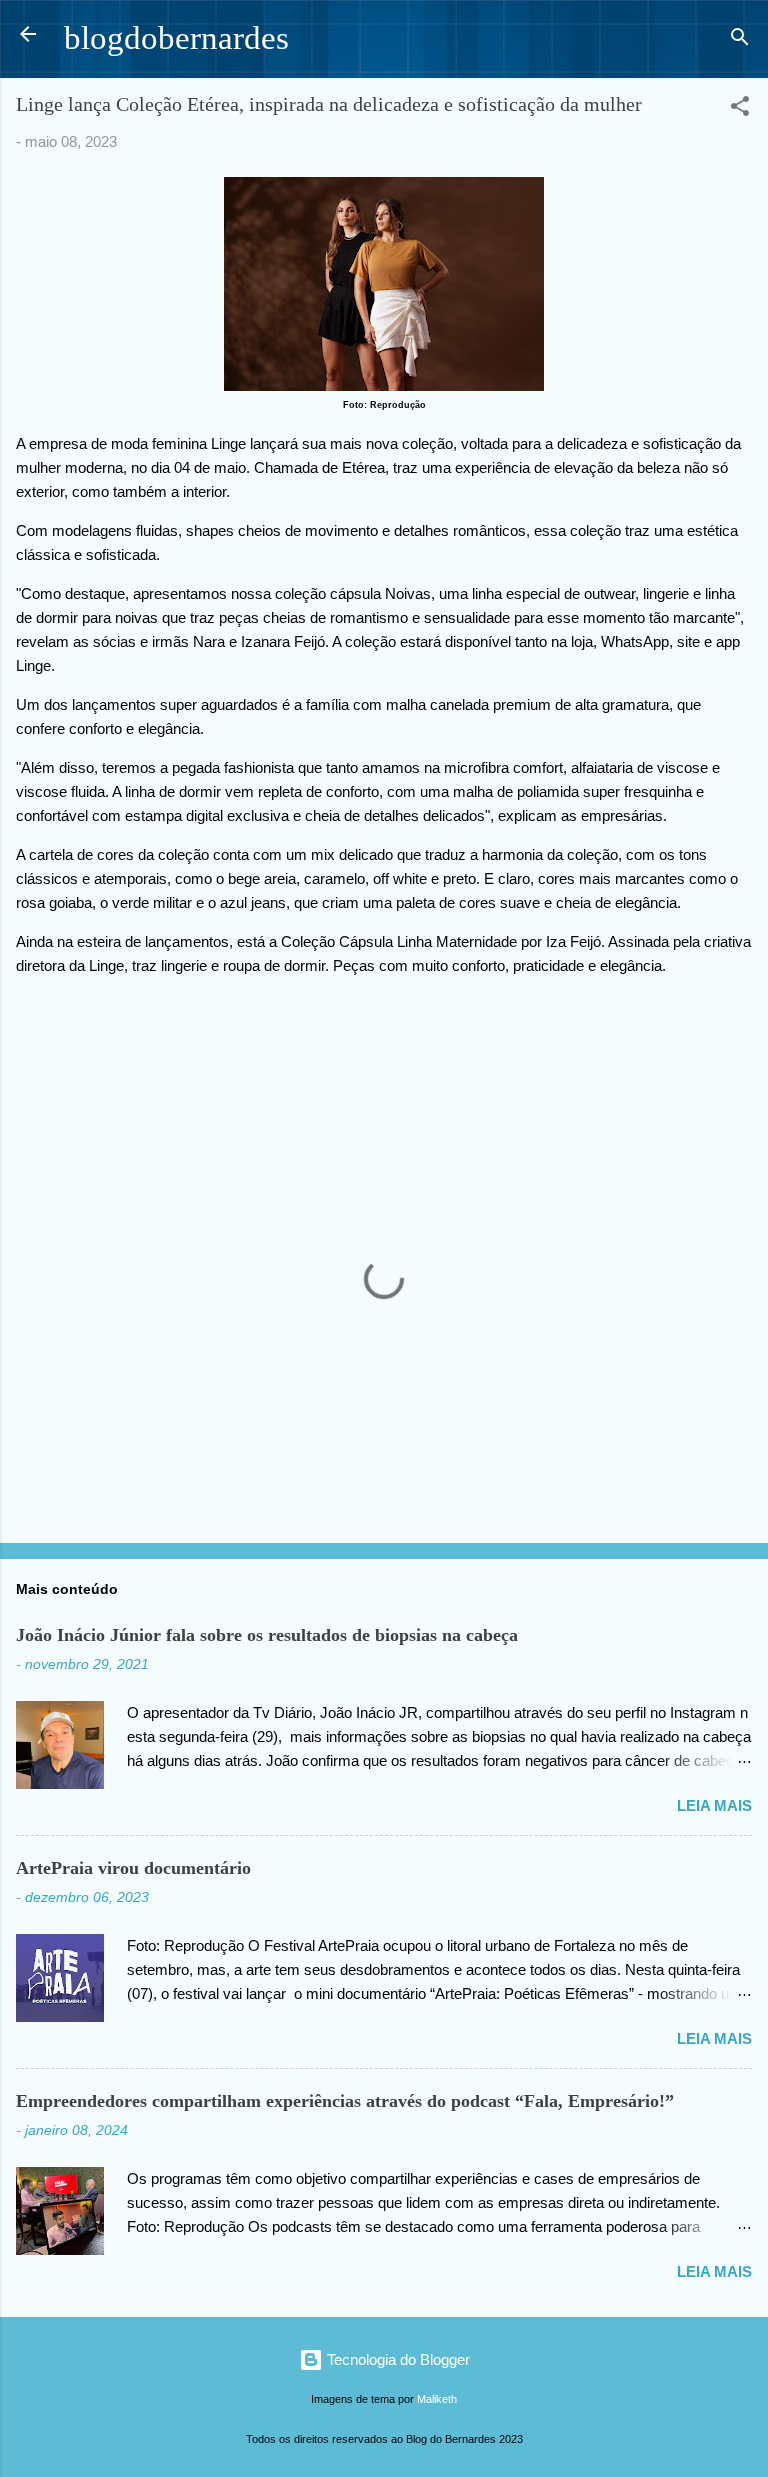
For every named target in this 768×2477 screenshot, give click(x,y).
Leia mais (714, 1805)
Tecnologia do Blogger (396, 2359)
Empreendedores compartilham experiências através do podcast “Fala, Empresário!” (345, 2101)
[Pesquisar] (740, 40)
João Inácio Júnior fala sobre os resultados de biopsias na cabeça (267, 1635)
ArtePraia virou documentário (133, 1868)
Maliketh (437, 2399)
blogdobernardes (176, 38)
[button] (740, 109)
